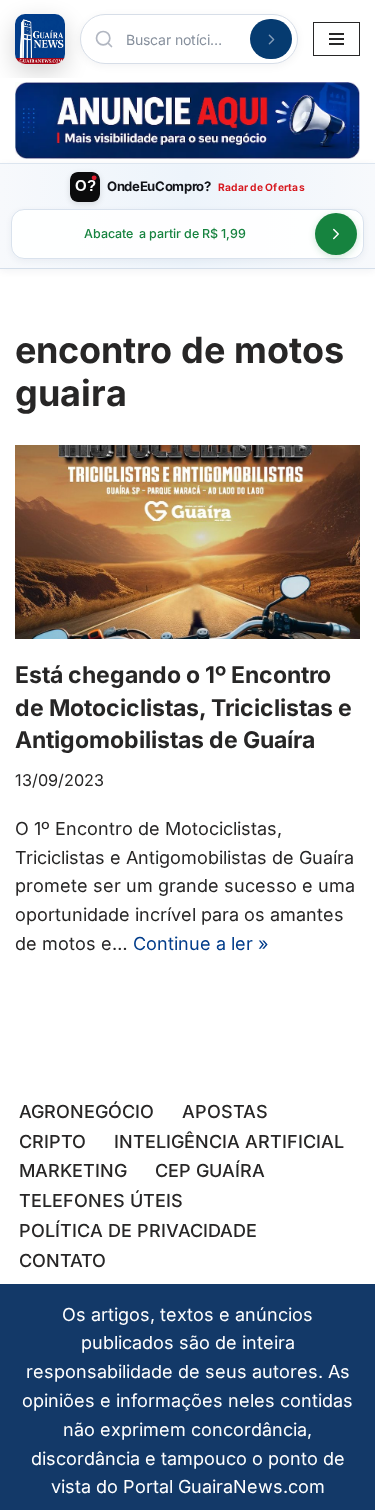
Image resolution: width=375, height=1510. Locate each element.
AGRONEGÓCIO (86, 1111)
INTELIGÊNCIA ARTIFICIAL (229, 1141)
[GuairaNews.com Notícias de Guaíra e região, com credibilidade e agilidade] (40, 39)
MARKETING (73, 1170)
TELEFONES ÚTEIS (101, 1200)
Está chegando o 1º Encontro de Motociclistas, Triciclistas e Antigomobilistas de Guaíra (183, 707)
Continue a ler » (200, 943)
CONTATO (62, 1260)
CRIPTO (52, 1141)
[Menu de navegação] (336, 39)
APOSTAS (225, 1111)
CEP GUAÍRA (210, 1170)
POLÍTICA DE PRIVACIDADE (138, 1230)
